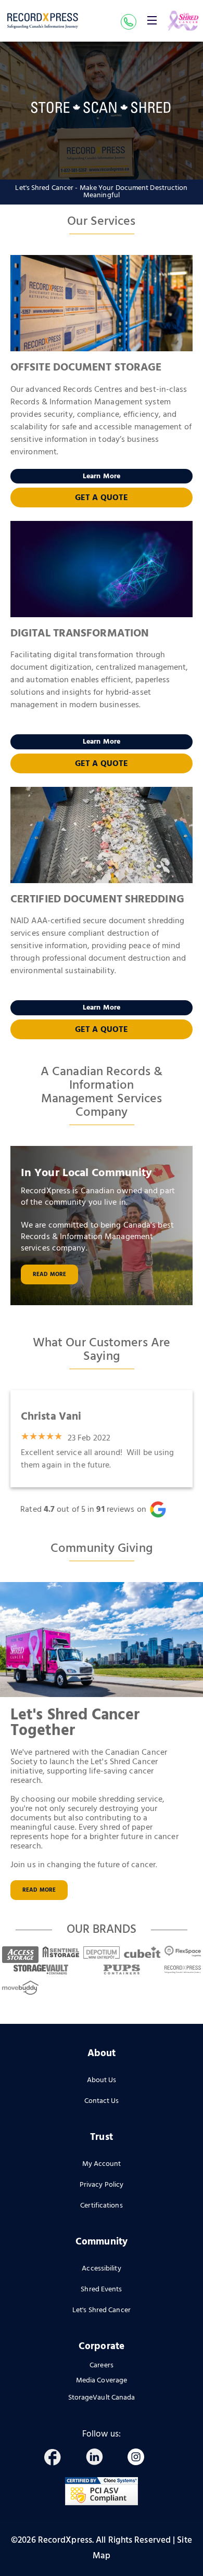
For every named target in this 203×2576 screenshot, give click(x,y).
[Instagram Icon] (141, 2459)
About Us (102, 2080)
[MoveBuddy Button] (20, 1988)
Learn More (102, 476)
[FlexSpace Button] (183, 1951)
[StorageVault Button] (41, 1969)
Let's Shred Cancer (102, 2310)
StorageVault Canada (102, 2398)
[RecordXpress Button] (183, 1969)
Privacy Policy (102, 2185)
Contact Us (102, 2101)
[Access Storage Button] (20, 1951)
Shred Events (101, 2290)
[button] (152, 20)
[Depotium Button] (102, 1951)
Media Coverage (102, 2381)
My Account (102, 2164)
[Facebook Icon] (57, 2459)
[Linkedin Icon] (99, 2459)
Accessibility (101, 2269)
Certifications (101, 2206)
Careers (102, 2366)
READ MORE (39, 1890)
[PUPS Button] (122, 1969)
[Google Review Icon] (164, 1509)
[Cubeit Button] (142, 1951)
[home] (43, 21)
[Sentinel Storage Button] (61, 1951)
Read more (49, 1274)
